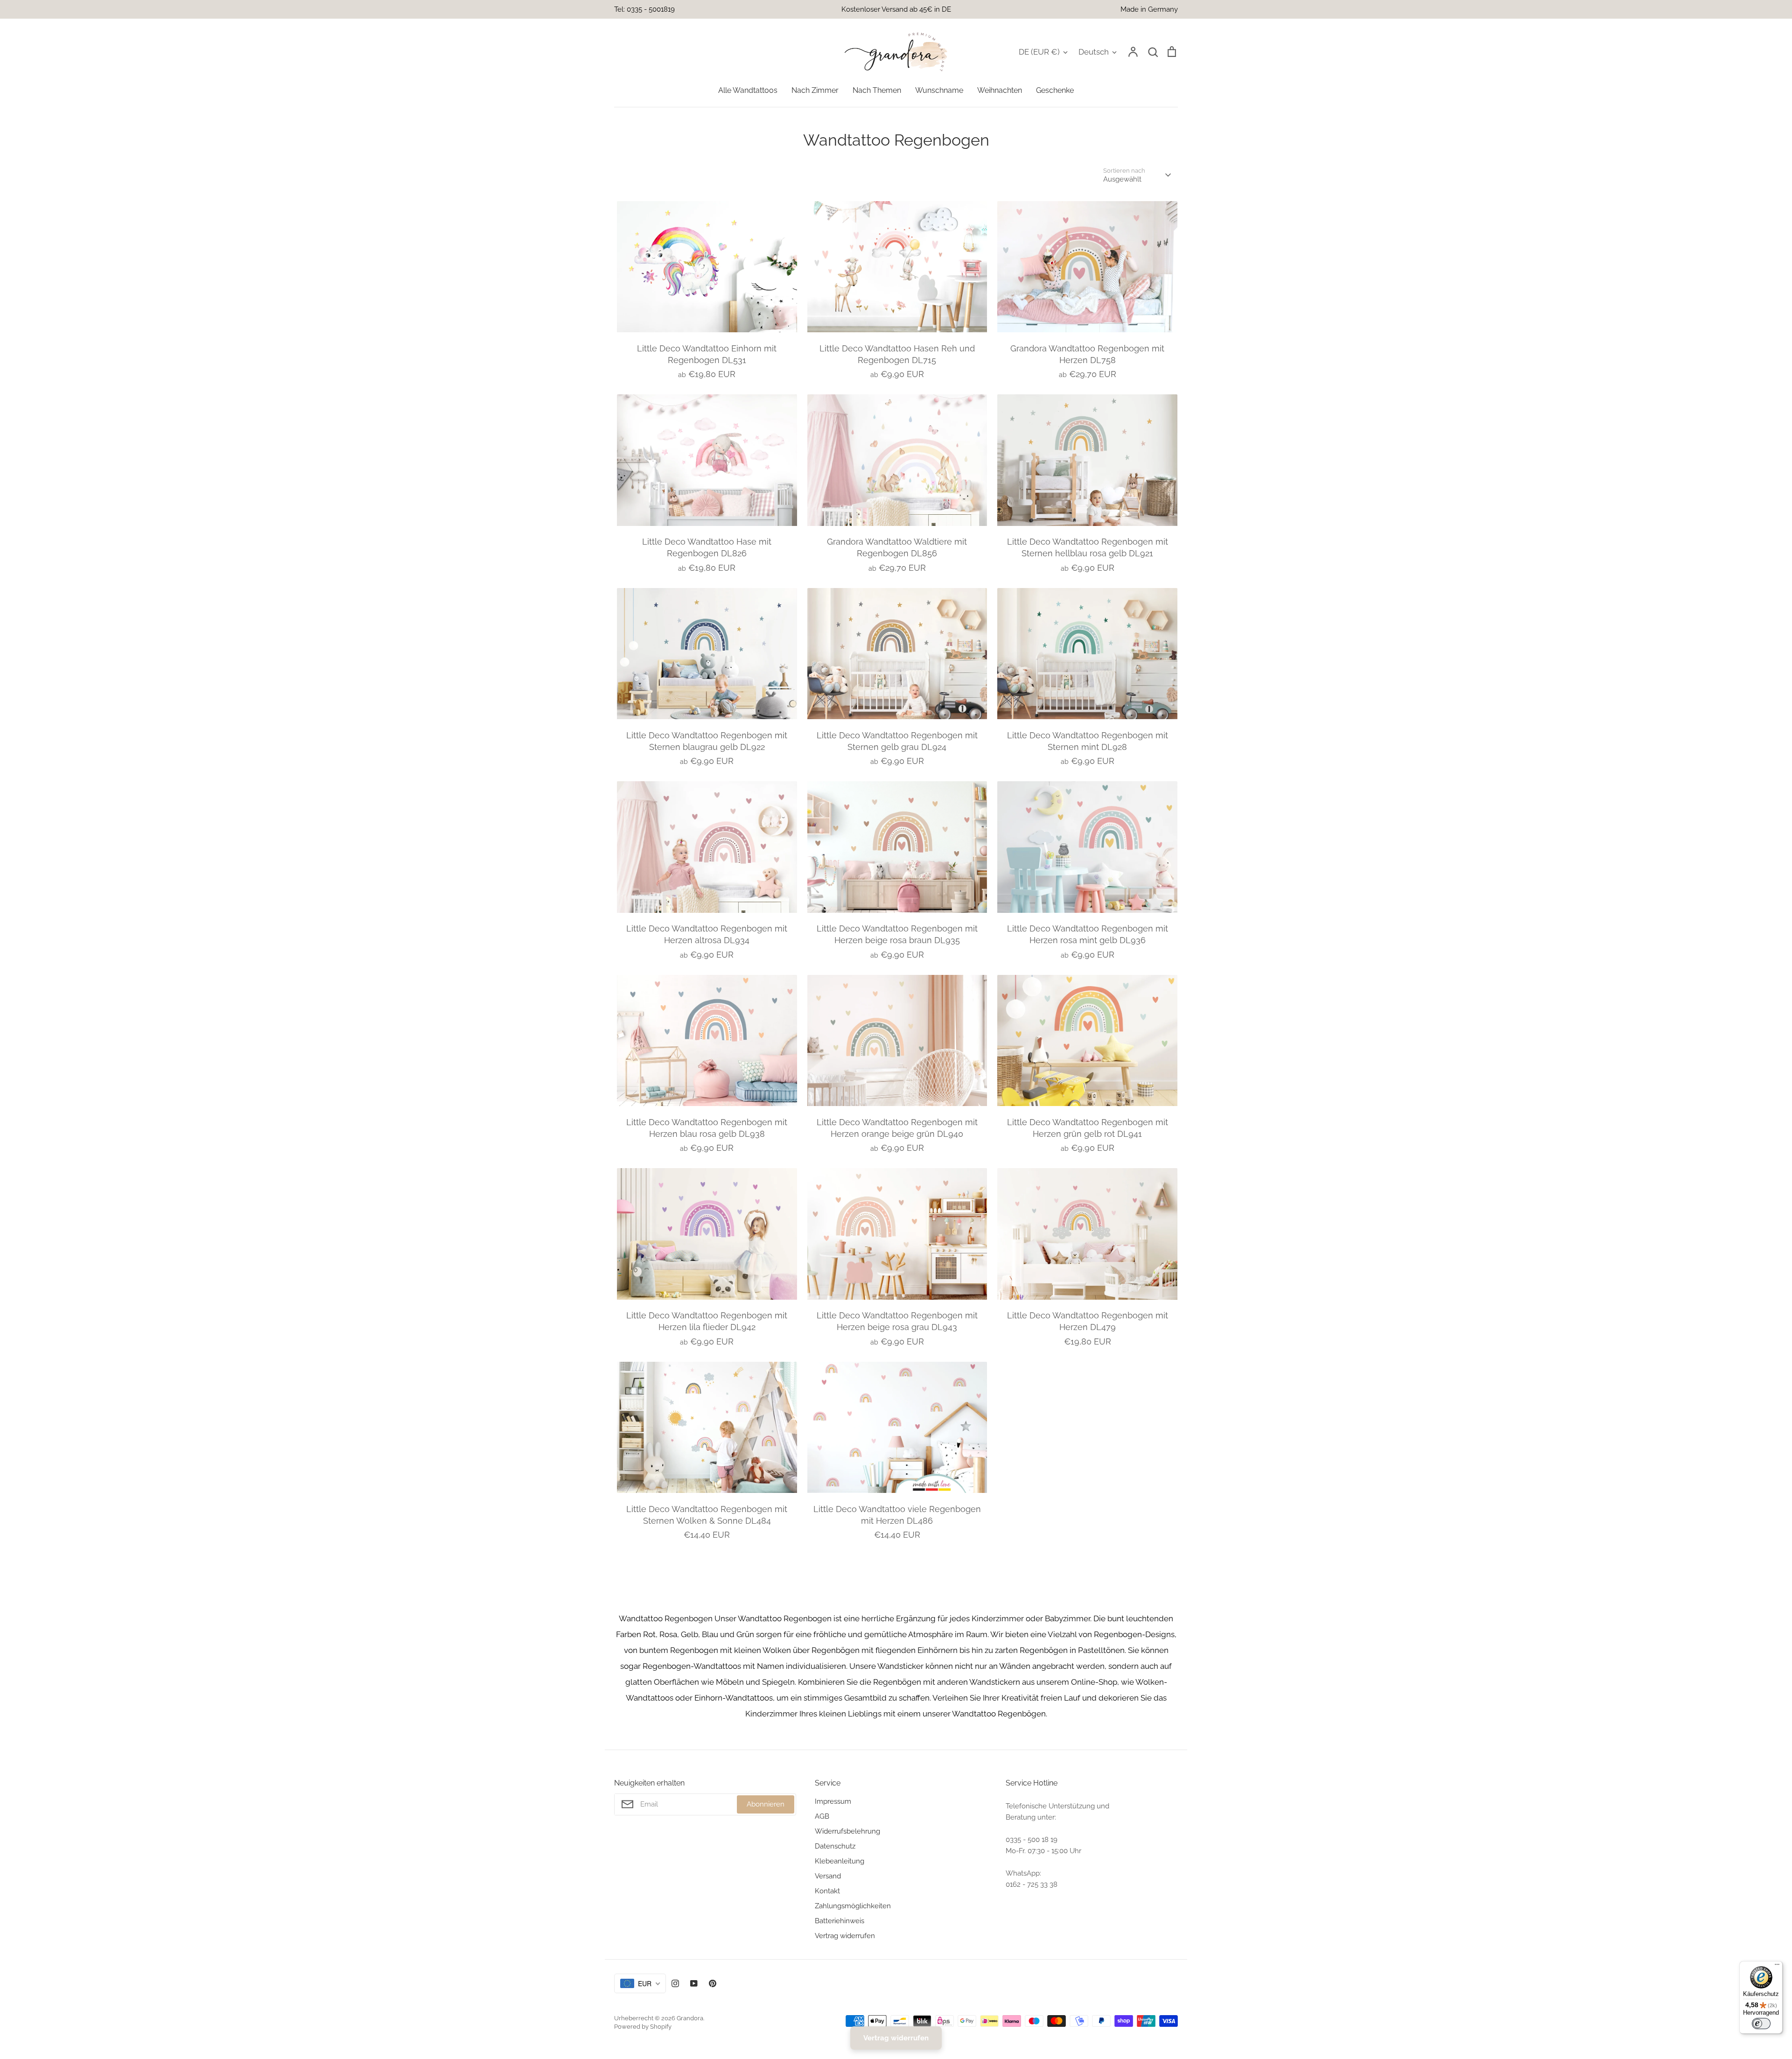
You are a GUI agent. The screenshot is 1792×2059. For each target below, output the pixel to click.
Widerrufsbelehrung (847, 1831)
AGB (822, 1816)
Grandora (690, 2018)
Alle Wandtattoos (748, 90)
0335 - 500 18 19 (1032, 1840)
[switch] (1761, 2024)
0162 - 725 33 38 (1032, 1884)
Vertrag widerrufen (845, 1936)
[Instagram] (675, 1983)
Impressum (833, 1801)
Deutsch (1094, 52)
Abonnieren (766, 1804)
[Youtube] (694, 1983)
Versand (828, 1876)
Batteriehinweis (840, 1921)
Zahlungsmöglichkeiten (853, 1906)
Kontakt (827, 1891)
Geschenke (1055, 90)
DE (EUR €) (1039, 52)
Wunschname (939, 90)
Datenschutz (835, 1846)
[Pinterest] (713, 1983)
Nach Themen (877, 90)
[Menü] (1777, 1967)
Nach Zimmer (815, 90)
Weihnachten (1000, 90)
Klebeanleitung (840, 1861)
